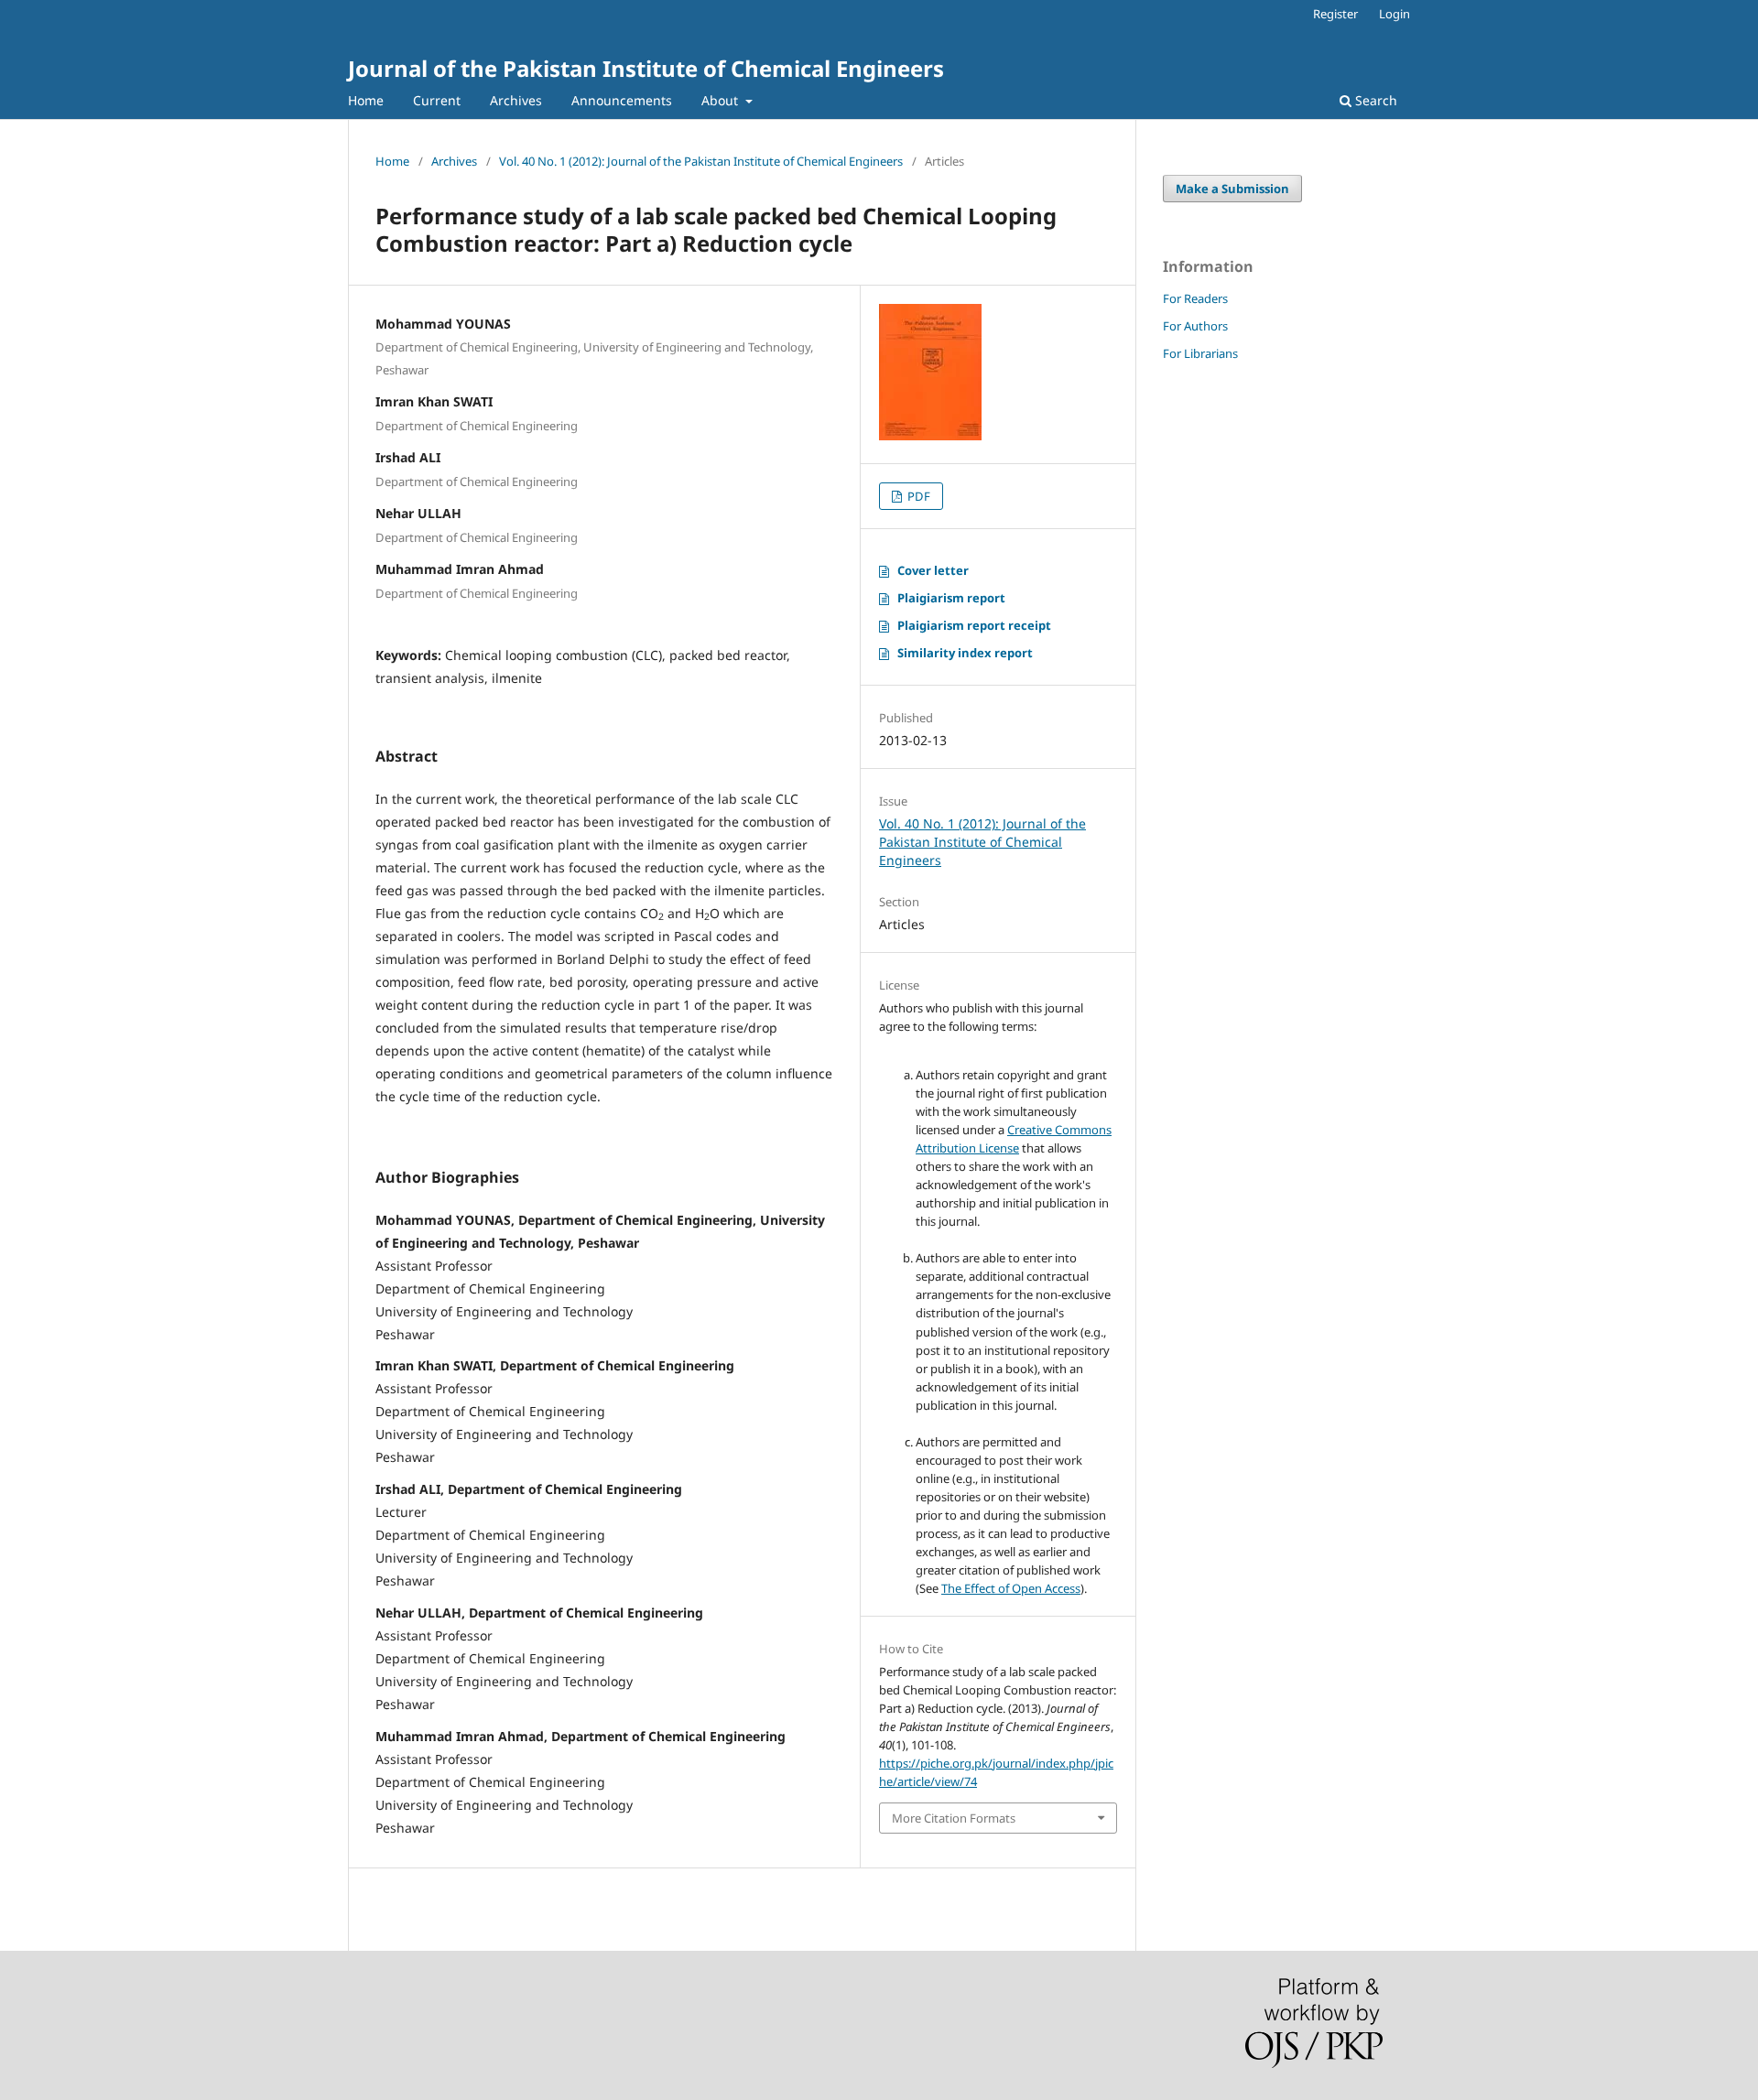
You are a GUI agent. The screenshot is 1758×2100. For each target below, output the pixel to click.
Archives (516, 100)
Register (1335, 14)
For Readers (1195, 298)
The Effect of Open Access (1011, 1588)
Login (1394, 14)
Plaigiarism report (951, 598)
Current (437, 100)
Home (366, 100)
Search (1374, 100)
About (722, 100)
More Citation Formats (954, 1818)
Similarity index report (965, 653)
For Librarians (1200, 353)
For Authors (1195, 326)
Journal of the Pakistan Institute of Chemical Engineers (646, 68)
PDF (917, 496)
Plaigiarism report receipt (974, 625)
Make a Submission (1232, 189)
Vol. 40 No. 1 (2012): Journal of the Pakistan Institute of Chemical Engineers (701, 161)
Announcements (622, 100)
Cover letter (933, 570)
